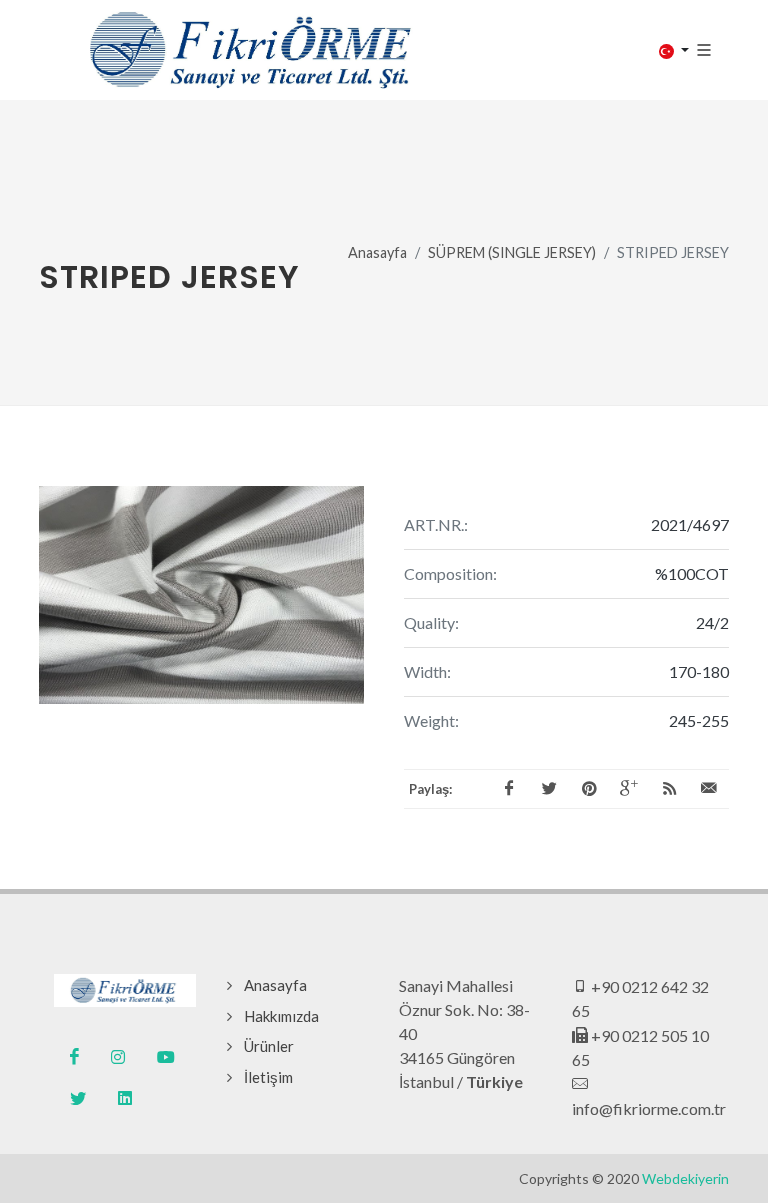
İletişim (268, 1077)
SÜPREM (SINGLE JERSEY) (512, 252)
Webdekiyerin (685, 1178)
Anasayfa (377, 252)
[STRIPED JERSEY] (201, 595)
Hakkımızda (281, 1016)
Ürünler (269, 1046)
